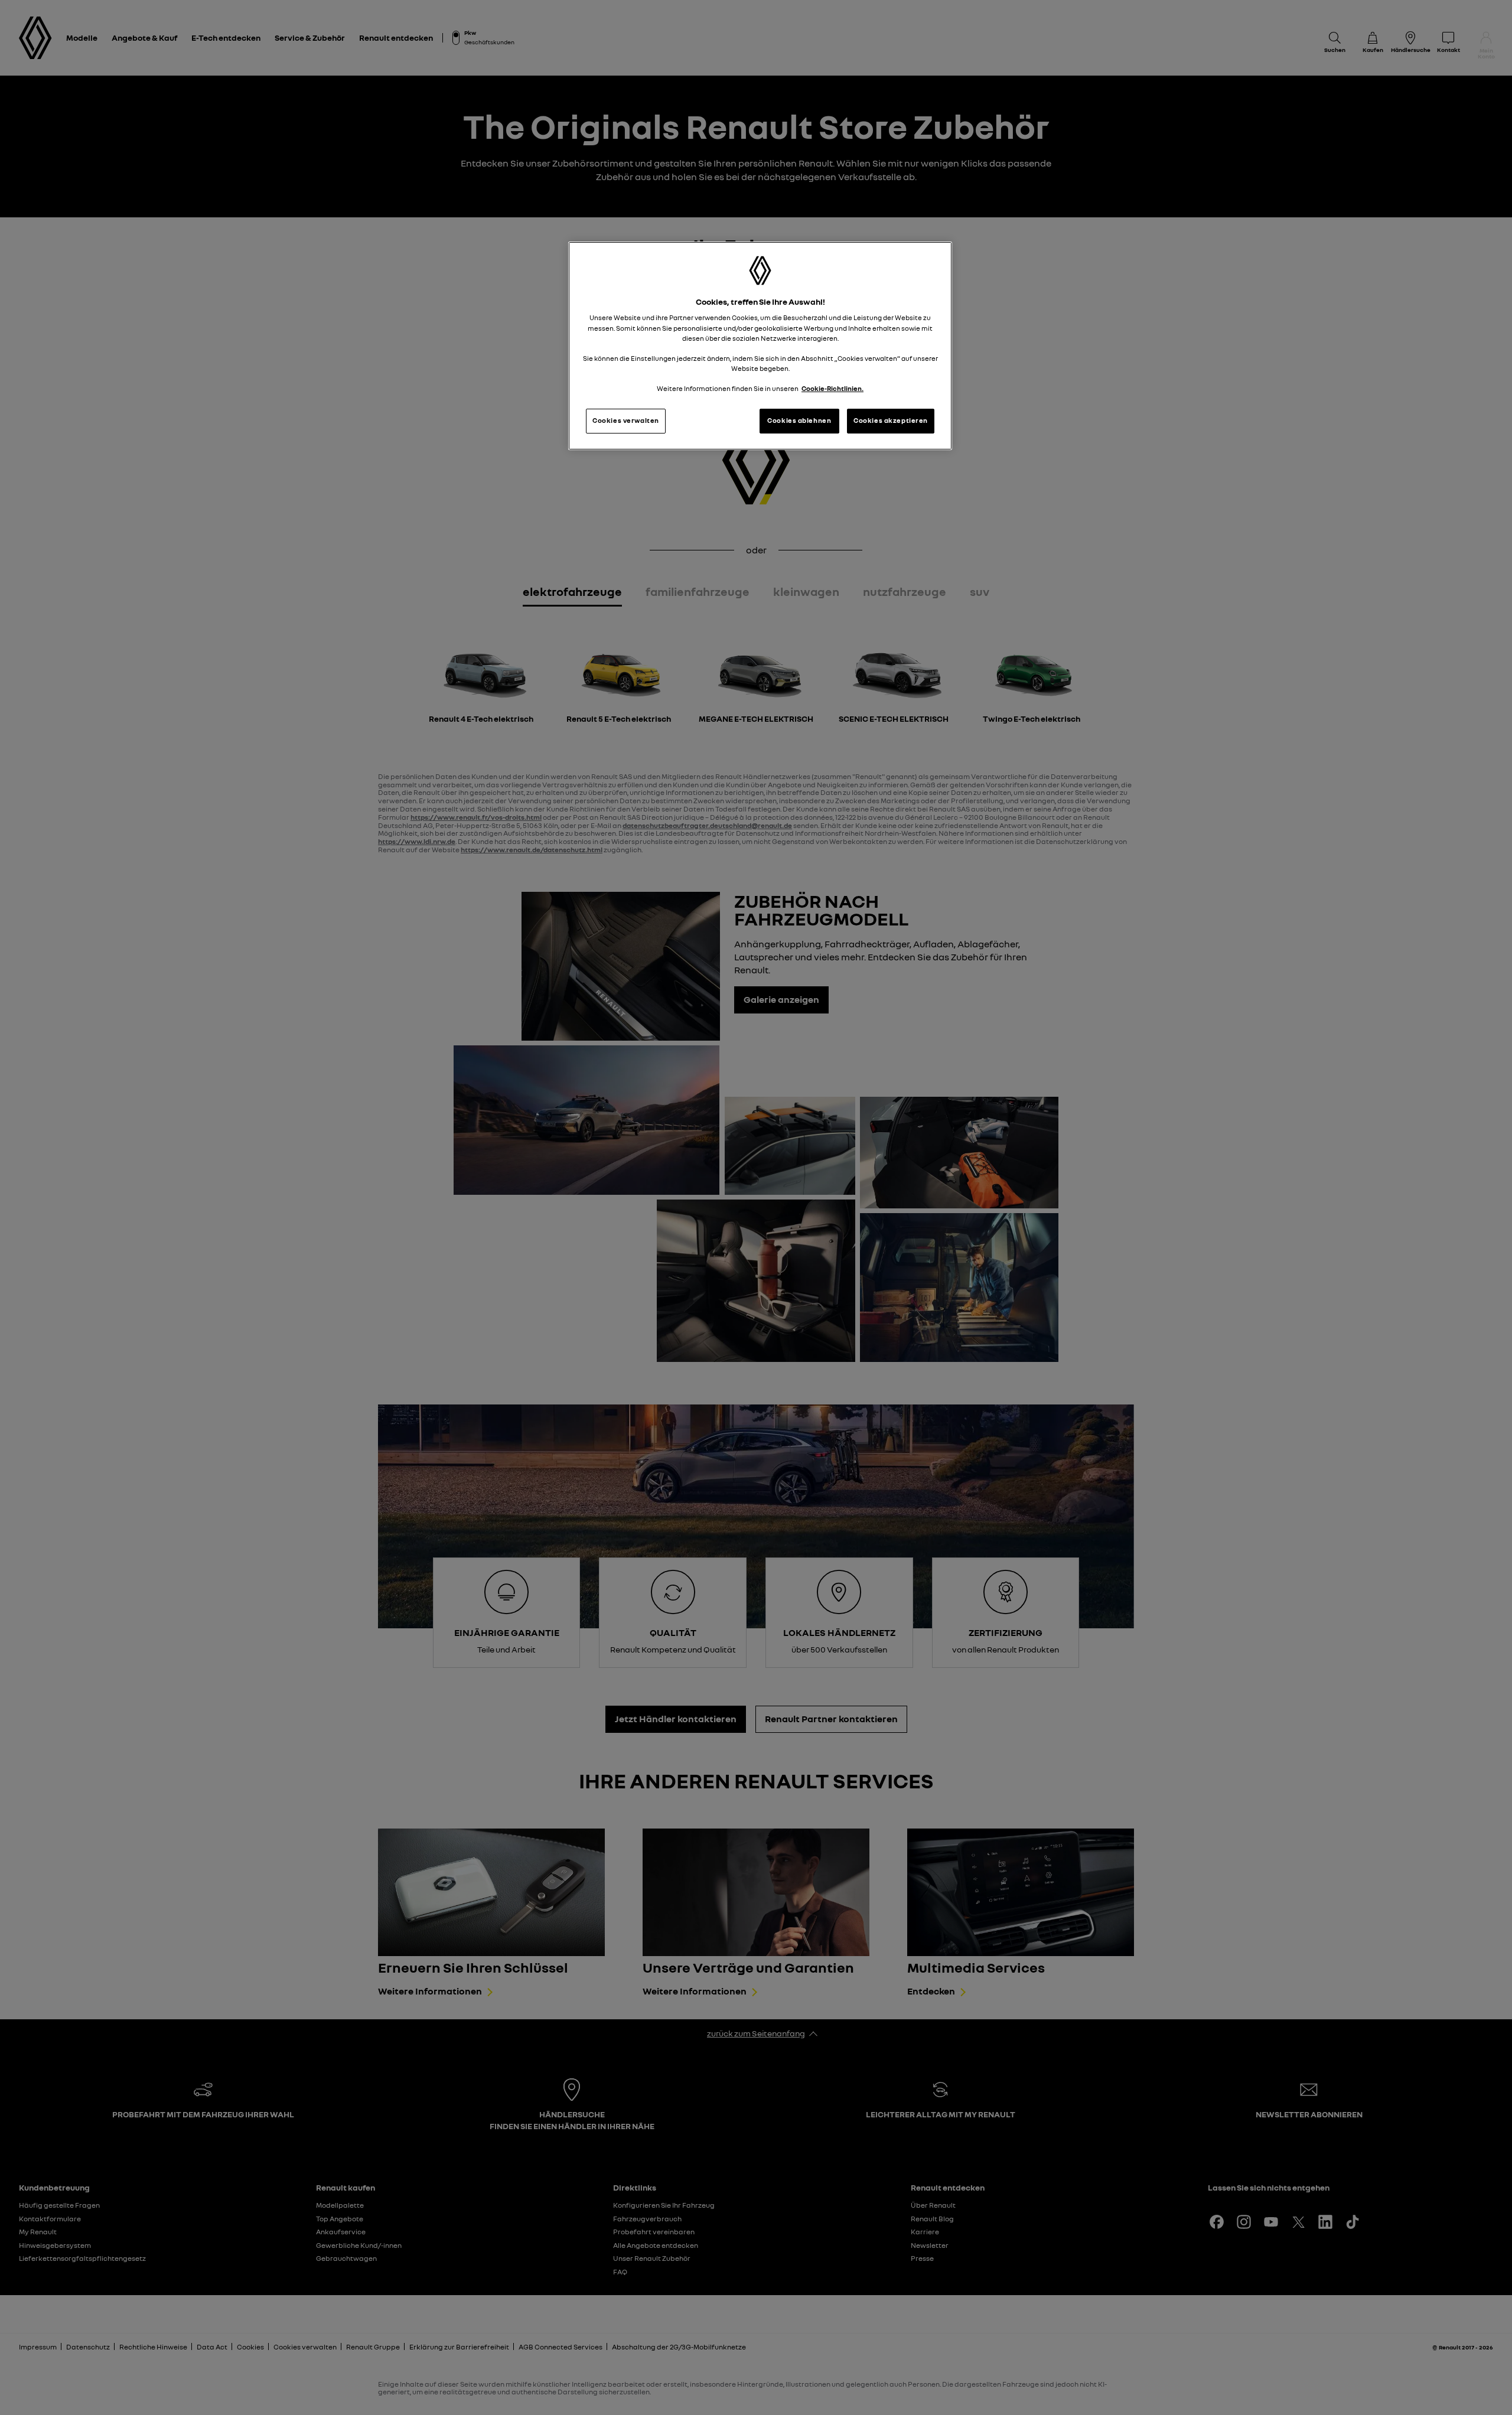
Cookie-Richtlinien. (832, 389)
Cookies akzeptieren (891, 421)
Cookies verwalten (626, 421)
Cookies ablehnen (799, 421)
